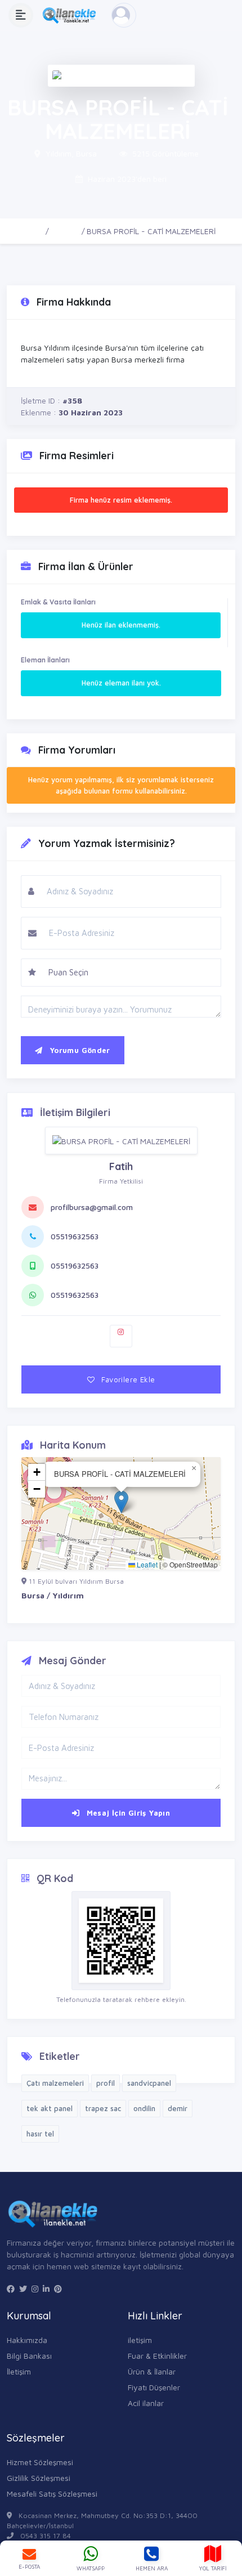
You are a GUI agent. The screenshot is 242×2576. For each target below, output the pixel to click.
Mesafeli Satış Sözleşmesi (52, 2494)
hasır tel (40, 2134)
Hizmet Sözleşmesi (40, 2462)
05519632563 (75, 1236)
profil (106, 2083)
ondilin (144, 2108)
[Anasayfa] (72, 15)
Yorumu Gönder (78, 1050)
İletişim (19, 2371)
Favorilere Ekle (127, 1379)
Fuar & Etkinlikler (157, 2356)
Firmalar (65, 231)
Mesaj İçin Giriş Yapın (127, 1813)
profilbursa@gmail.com (92, 1207)
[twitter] (23, 2289)
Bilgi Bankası (29, 2356)
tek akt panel (50, 2108)
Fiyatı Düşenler (154, 2387)
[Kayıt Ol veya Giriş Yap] (124, 15)
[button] (121, 1502)
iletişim (140, 2340)
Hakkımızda (27, 2340)
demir (178, 2108)
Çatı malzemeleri (55, 2083)
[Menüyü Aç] (21, 15)
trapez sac (103, 2108)
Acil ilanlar (146, 2403)
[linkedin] (46, 2289)
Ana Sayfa (25, 231)
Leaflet (146, 1564)
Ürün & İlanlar (152, 2371)
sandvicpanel (149, 2083)
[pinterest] (58, 2289)
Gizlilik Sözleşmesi (39, 2478)
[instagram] (35, 2289)
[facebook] (11, 2289)
